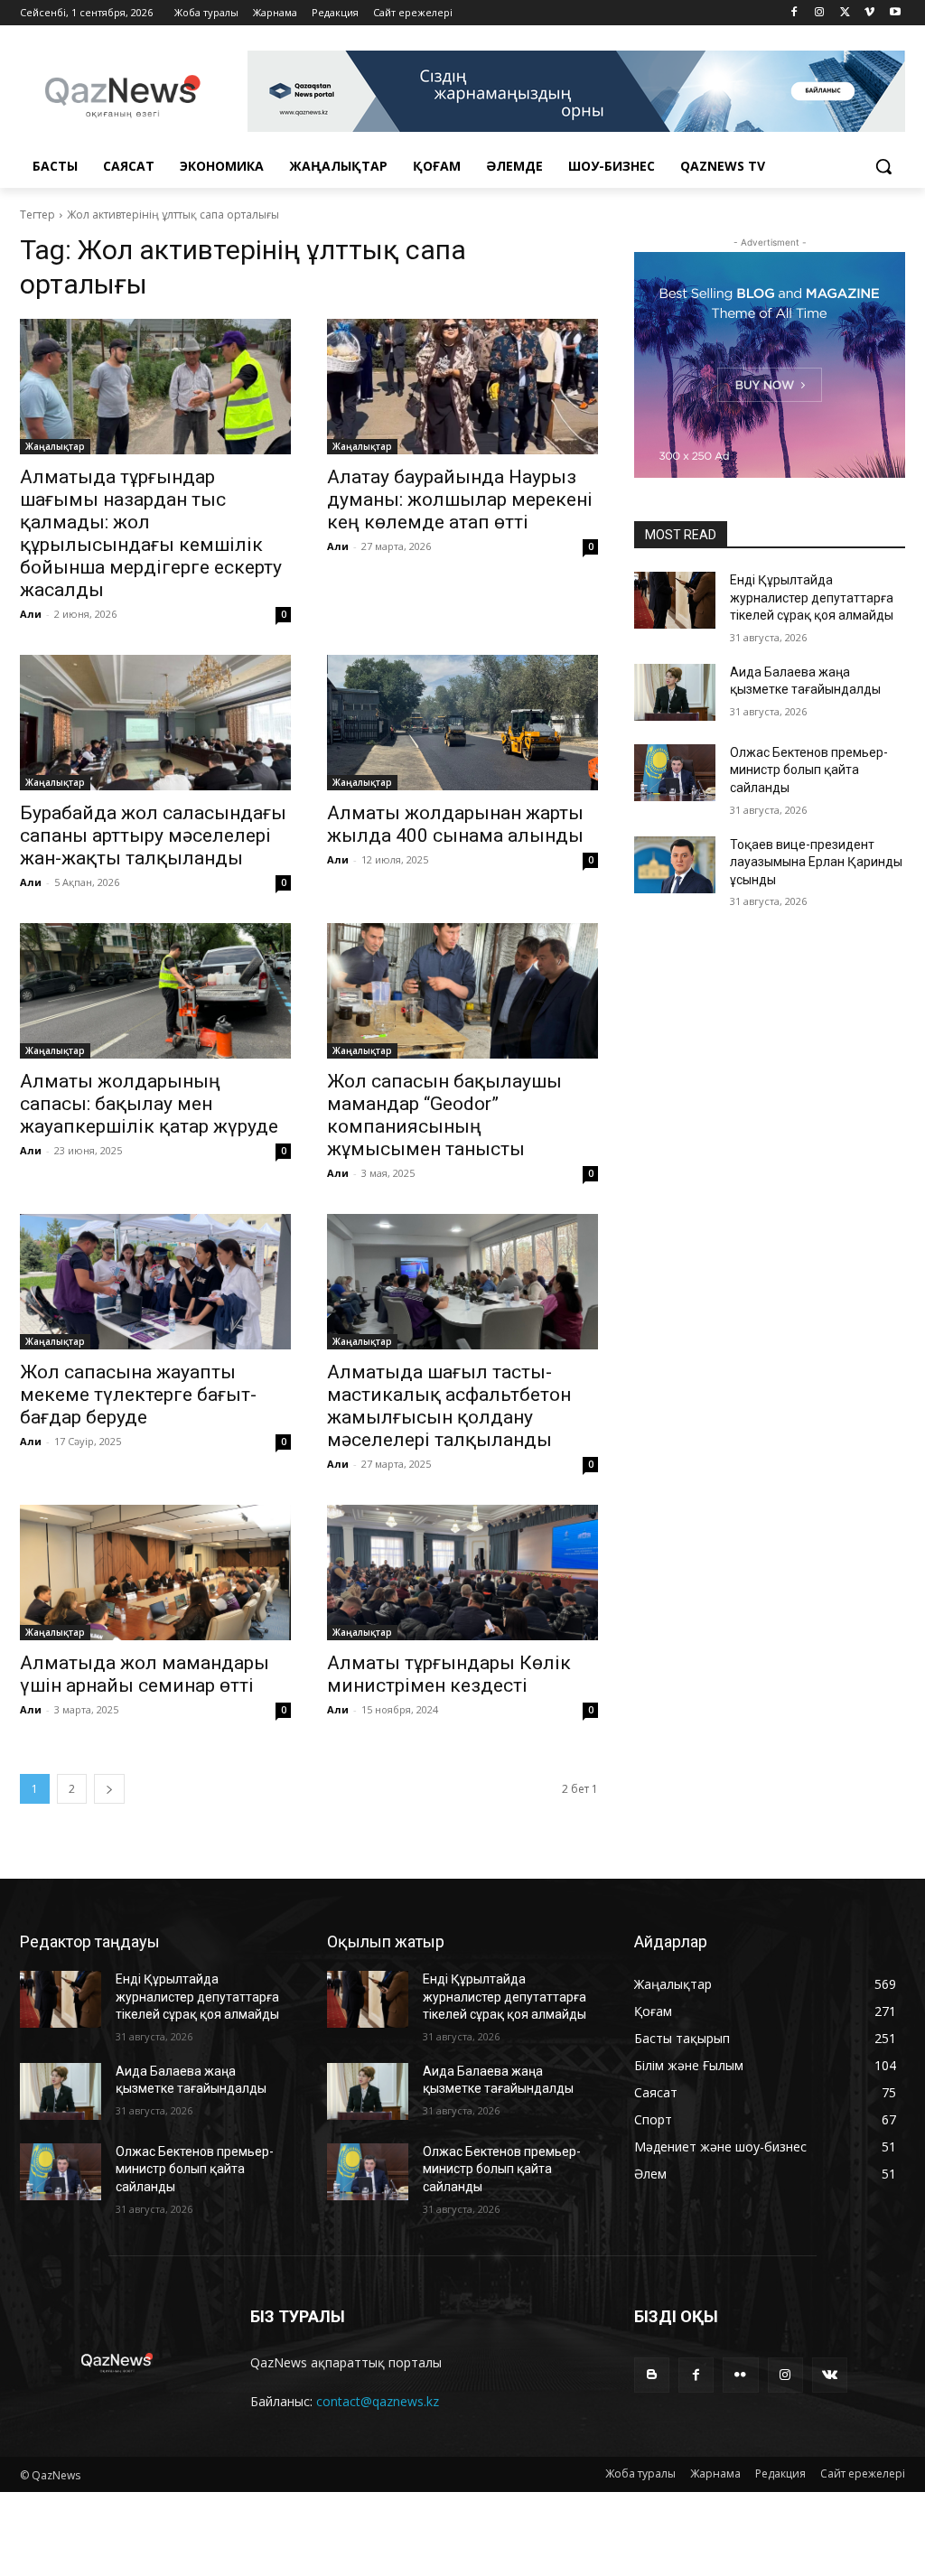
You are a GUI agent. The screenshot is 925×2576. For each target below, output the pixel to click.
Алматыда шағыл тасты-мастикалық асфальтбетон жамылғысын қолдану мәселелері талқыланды (449, 1406)
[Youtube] (895, 13)
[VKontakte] (830, 2375)
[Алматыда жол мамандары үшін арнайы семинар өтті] (155, 1573)
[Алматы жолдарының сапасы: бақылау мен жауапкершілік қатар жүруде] (155, 991)
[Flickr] (740, 2375)
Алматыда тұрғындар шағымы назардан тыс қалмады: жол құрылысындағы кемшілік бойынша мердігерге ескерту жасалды (151, 533)
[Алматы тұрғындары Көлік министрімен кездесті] (462, 1573)
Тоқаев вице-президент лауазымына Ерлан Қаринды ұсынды (816, 862)
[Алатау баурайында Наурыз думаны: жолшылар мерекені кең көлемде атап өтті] (462, 387)
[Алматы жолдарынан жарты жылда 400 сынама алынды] (462, 723)
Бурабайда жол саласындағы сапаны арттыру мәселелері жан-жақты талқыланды (153, 835)
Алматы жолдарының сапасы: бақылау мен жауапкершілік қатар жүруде (149, 1104)
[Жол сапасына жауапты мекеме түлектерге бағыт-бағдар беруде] (155, 1282)
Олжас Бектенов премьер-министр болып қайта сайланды (809, 770)
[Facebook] (794, 13)
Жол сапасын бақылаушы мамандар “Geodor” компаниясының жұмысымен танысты (444, 1115)
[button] (883, 166)
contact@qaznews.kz (378, 2401)
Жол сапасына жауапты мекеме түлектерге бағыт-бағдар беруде (138, 1395)
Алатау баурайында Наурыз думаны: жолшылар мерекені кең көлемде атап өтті (460, 499)
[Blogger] (652, 2375)
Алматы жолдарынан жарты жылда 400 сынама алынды (455, 824)
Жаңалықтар (55, 446)
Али (31, 614)
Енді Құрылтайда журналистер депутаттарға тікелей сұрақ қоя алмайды (812, 597)
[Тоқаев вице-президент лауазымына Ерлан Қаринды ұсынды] (675, 865)
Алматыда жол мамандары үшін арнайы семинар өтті (145, 1674)
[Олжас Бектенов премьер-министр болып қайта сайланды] (675, 773)
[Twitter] (845, 13)
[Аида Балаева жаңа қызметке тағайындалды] (675, 692)
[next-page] (109, 1789)
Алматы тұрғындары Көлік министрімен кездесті (449, 1674)
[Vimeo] (869, 13)
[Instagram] (820, 13)
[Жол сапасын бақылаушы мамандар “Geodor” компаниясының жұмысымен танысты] (462, 991)
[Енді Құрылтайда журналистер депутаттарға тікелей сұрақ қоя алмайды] (675, 600)
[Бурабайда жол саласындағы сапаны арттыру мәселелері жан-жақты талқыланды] (155, 723)
